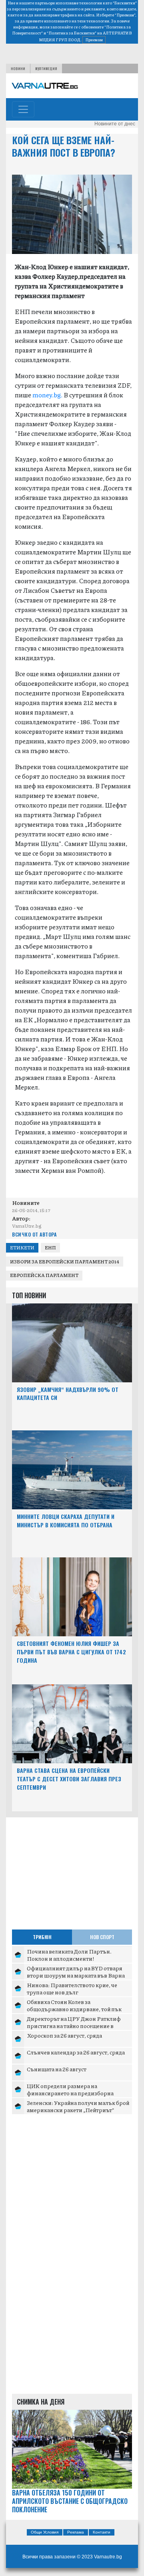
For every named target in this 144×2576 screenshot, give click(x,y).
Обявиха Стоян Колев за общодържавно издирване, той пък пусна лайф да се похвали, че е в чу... (74, 2009)
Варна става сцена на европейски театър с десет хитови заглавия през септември (69, 1779)
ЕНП (50, 1248)
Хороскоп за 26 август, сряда (64, 2035)
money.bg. (47, 395)
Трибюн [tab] (42, 1937)
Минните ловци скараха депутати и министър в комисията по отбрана (66, 1521)
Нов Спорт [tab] (102, 1937)
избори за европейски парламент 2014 (65, 1262)
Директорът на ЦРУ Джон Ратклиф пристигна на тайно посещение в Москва (74, 2025)
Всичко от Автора (34, 1234)
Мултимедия (46, 68)
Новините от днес (115, 124)
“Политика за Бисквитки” (72, 33)
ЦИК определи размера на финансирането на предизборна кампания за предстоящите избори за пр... (77, 2096)
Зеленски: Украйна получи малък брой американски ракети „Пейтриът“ (78, 2106)
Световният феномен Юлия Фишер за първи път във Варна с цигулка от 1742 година (71, 1652)
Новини (18, 68)
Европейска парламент (44, 1275)
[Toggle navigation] (23, 109)
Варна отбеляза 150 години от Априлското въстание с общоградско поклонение (70, 2501)
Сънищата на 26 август (57, 2069)
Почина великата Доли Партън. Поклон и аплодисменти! (69, 1955)
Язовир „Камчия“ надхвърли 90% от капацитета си (68, 1394)
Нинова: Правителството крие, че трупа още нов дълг (72, 1988)
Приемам (94, 40)
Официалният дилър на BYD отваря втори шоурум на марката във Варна (76, 1972)
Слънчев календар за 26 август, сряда (76, 2052)
